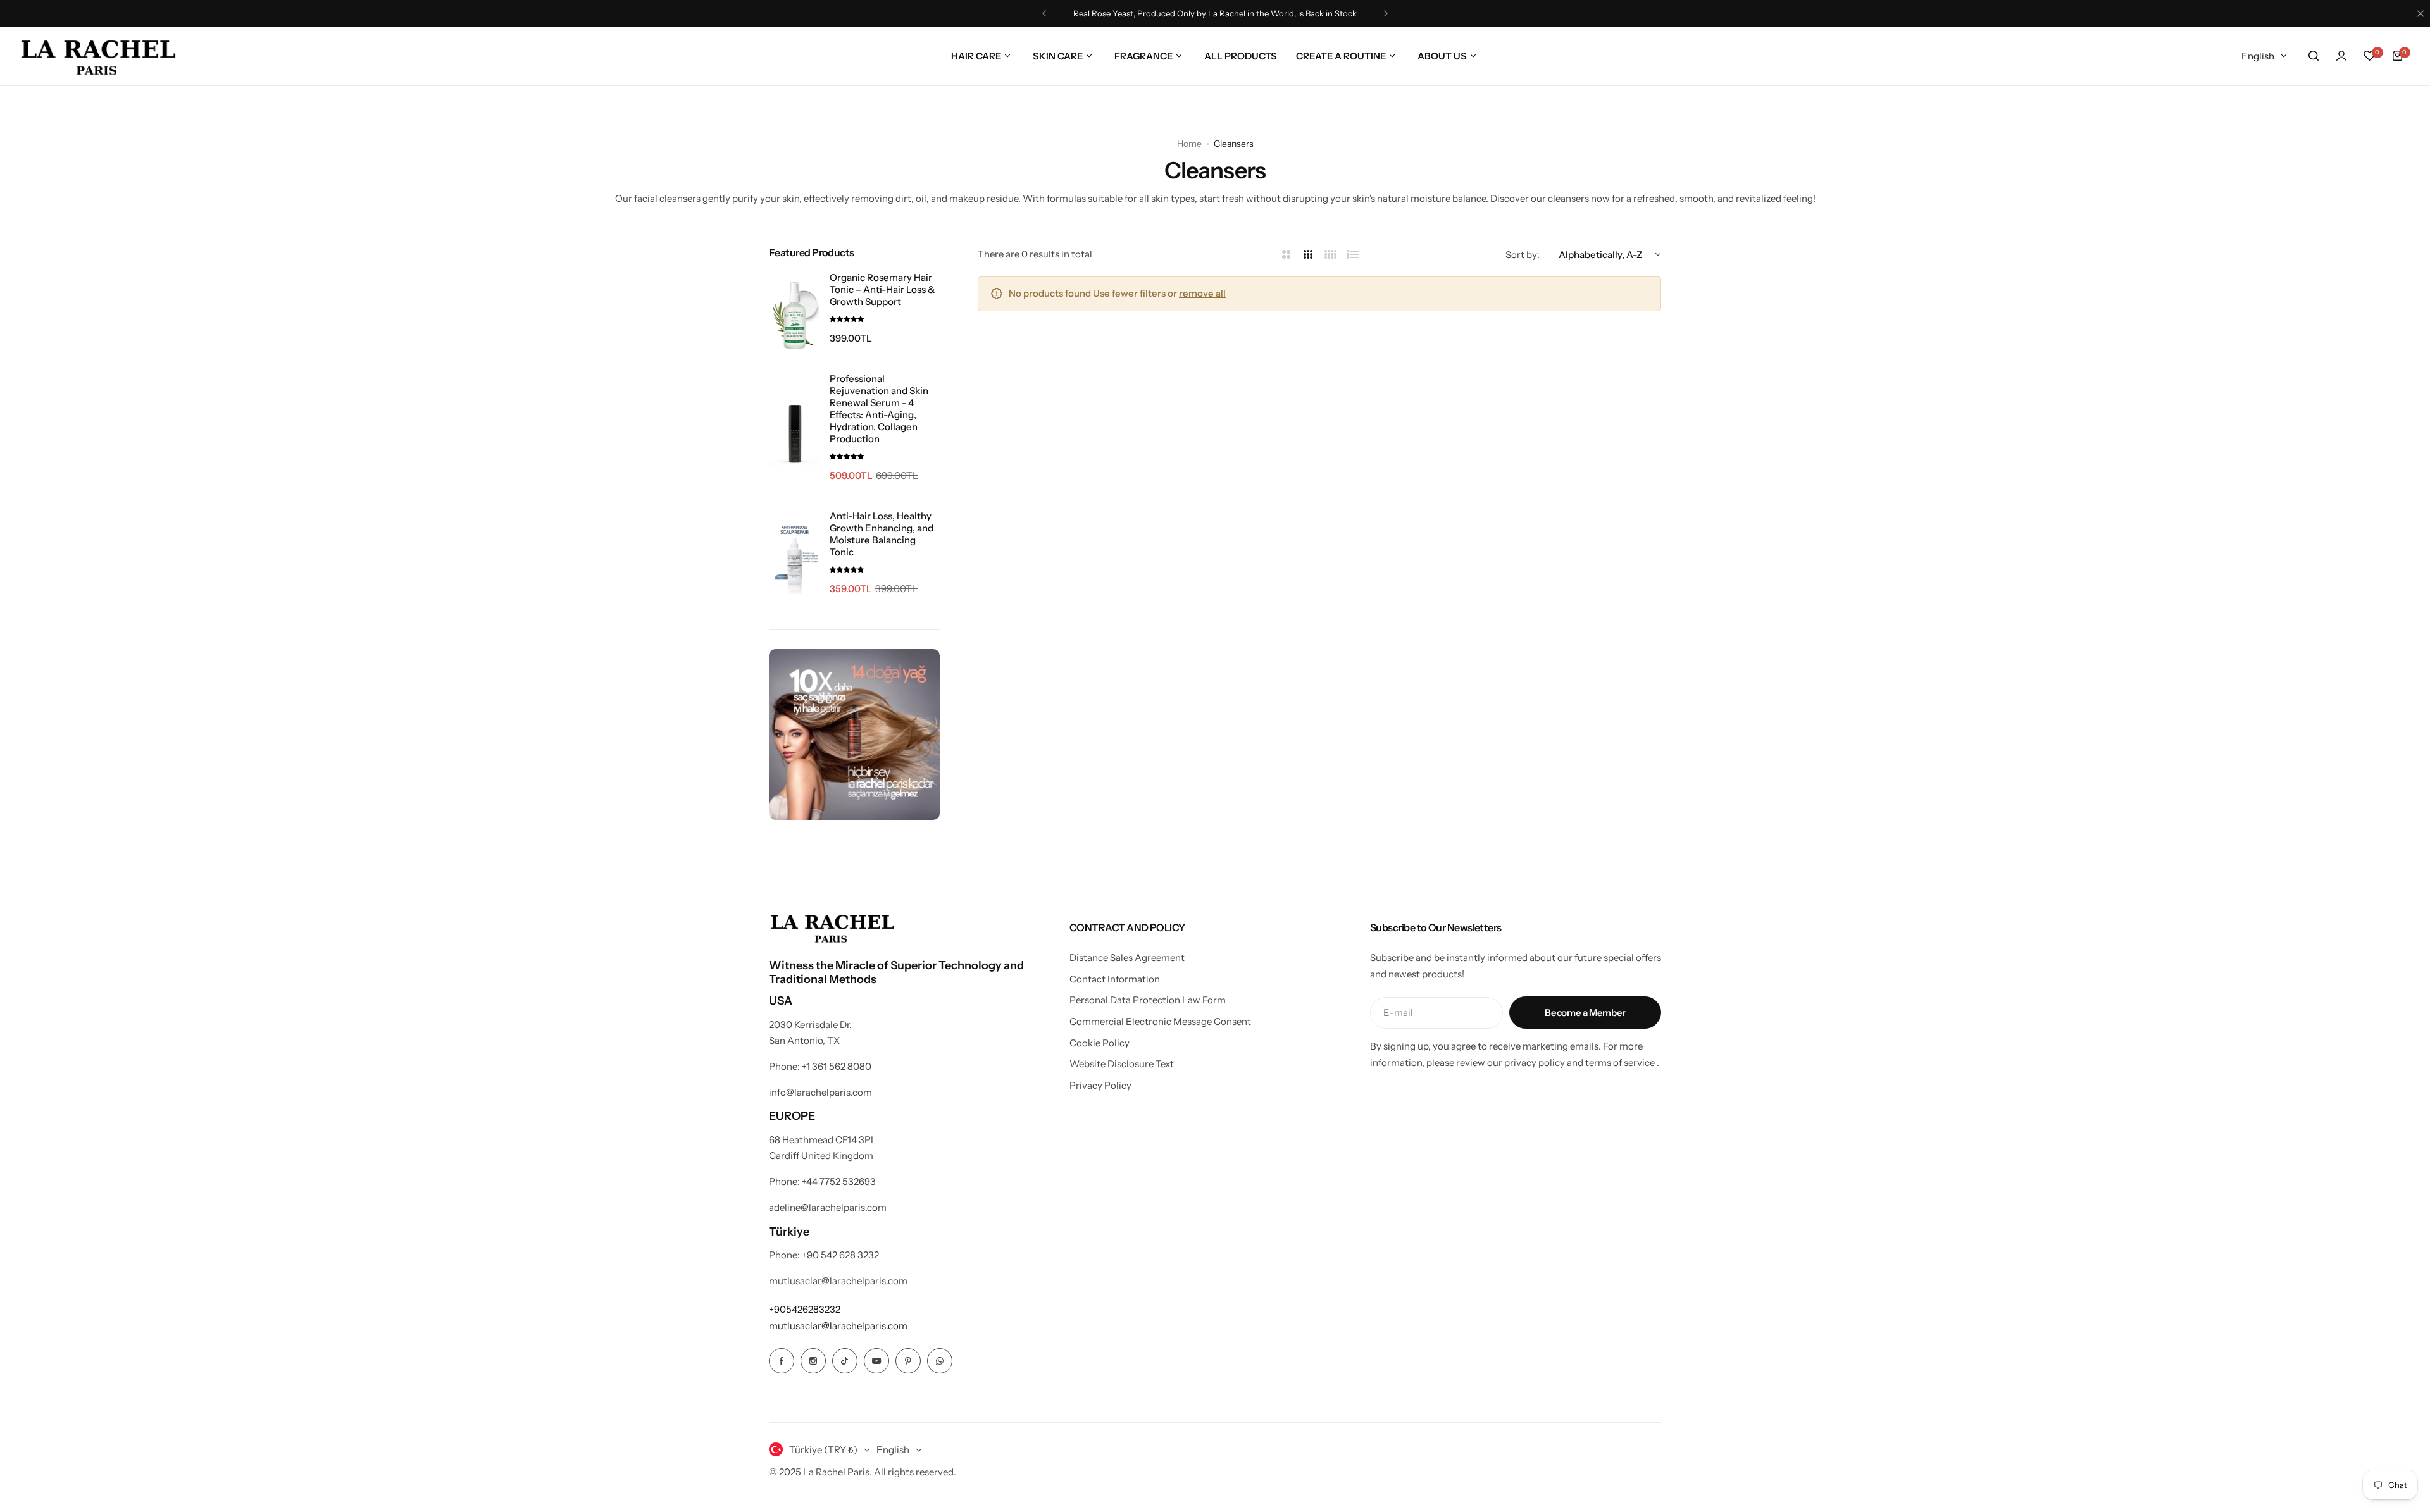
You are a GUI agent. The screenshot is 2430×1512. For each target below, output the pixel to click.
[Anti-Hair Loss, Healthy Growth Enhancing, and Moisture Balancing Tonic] (794, 560)
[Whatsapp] (940, 1361)
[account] (2341, 56)
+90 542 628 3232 (840, 1255)
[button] (1044, 13)
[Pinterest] (908, 1361)
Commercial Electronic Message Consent (1160, 1021)
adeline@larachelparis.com (828, 1207)
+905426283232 (805, 1309)
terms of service (1620, 1063)
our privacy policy (1526, 1063)
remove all (1202, 293)
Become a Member (1585, 1013)
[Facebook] (782, 1361)
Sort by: (1523, 255)
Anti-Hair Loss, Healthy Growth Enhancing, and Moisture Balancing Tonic (882, 534)
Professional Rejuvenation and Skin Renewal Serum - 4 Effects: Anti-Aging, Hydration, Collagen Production (879, 409)
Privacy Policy (1100, 1085)
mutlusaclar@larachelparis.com (838, 1281)
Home (1189, 144)
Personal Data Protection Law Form (1148, 1000)
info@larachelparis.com (820, 1092)
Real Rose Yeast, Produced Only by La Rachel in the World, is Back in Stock (1215, 13)
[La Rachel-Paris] (98, 56)
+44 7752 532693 (839, 1181)
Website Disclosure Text (1122, 1064)
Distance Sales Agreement (1127, 957)
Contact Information (1115, 979)
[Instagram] (813, 1361)
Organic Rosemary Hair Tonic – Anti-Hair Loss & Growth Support (882, 289)
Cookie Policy (1100, 1043)
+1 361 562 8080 (837, 1066)
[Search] (2314, 56)
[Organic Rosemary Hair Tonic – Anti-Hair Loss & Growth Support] (794, 316)
